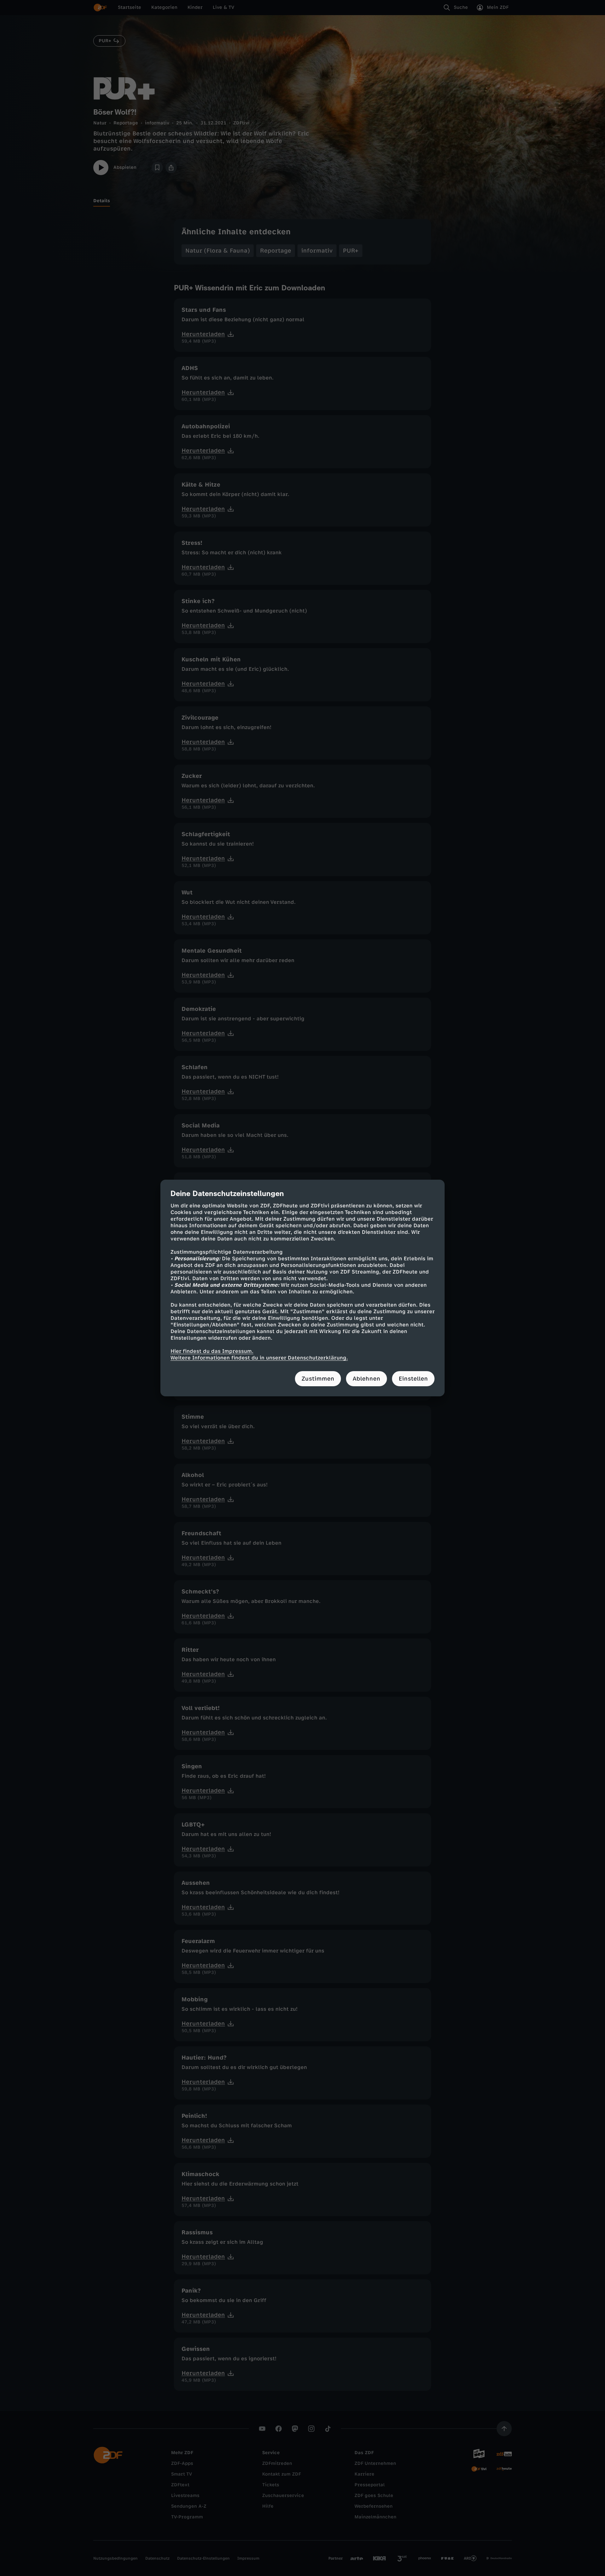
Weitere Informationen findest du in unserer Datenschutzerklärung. (259, 1358)
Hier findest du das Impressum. (212, 1351)
